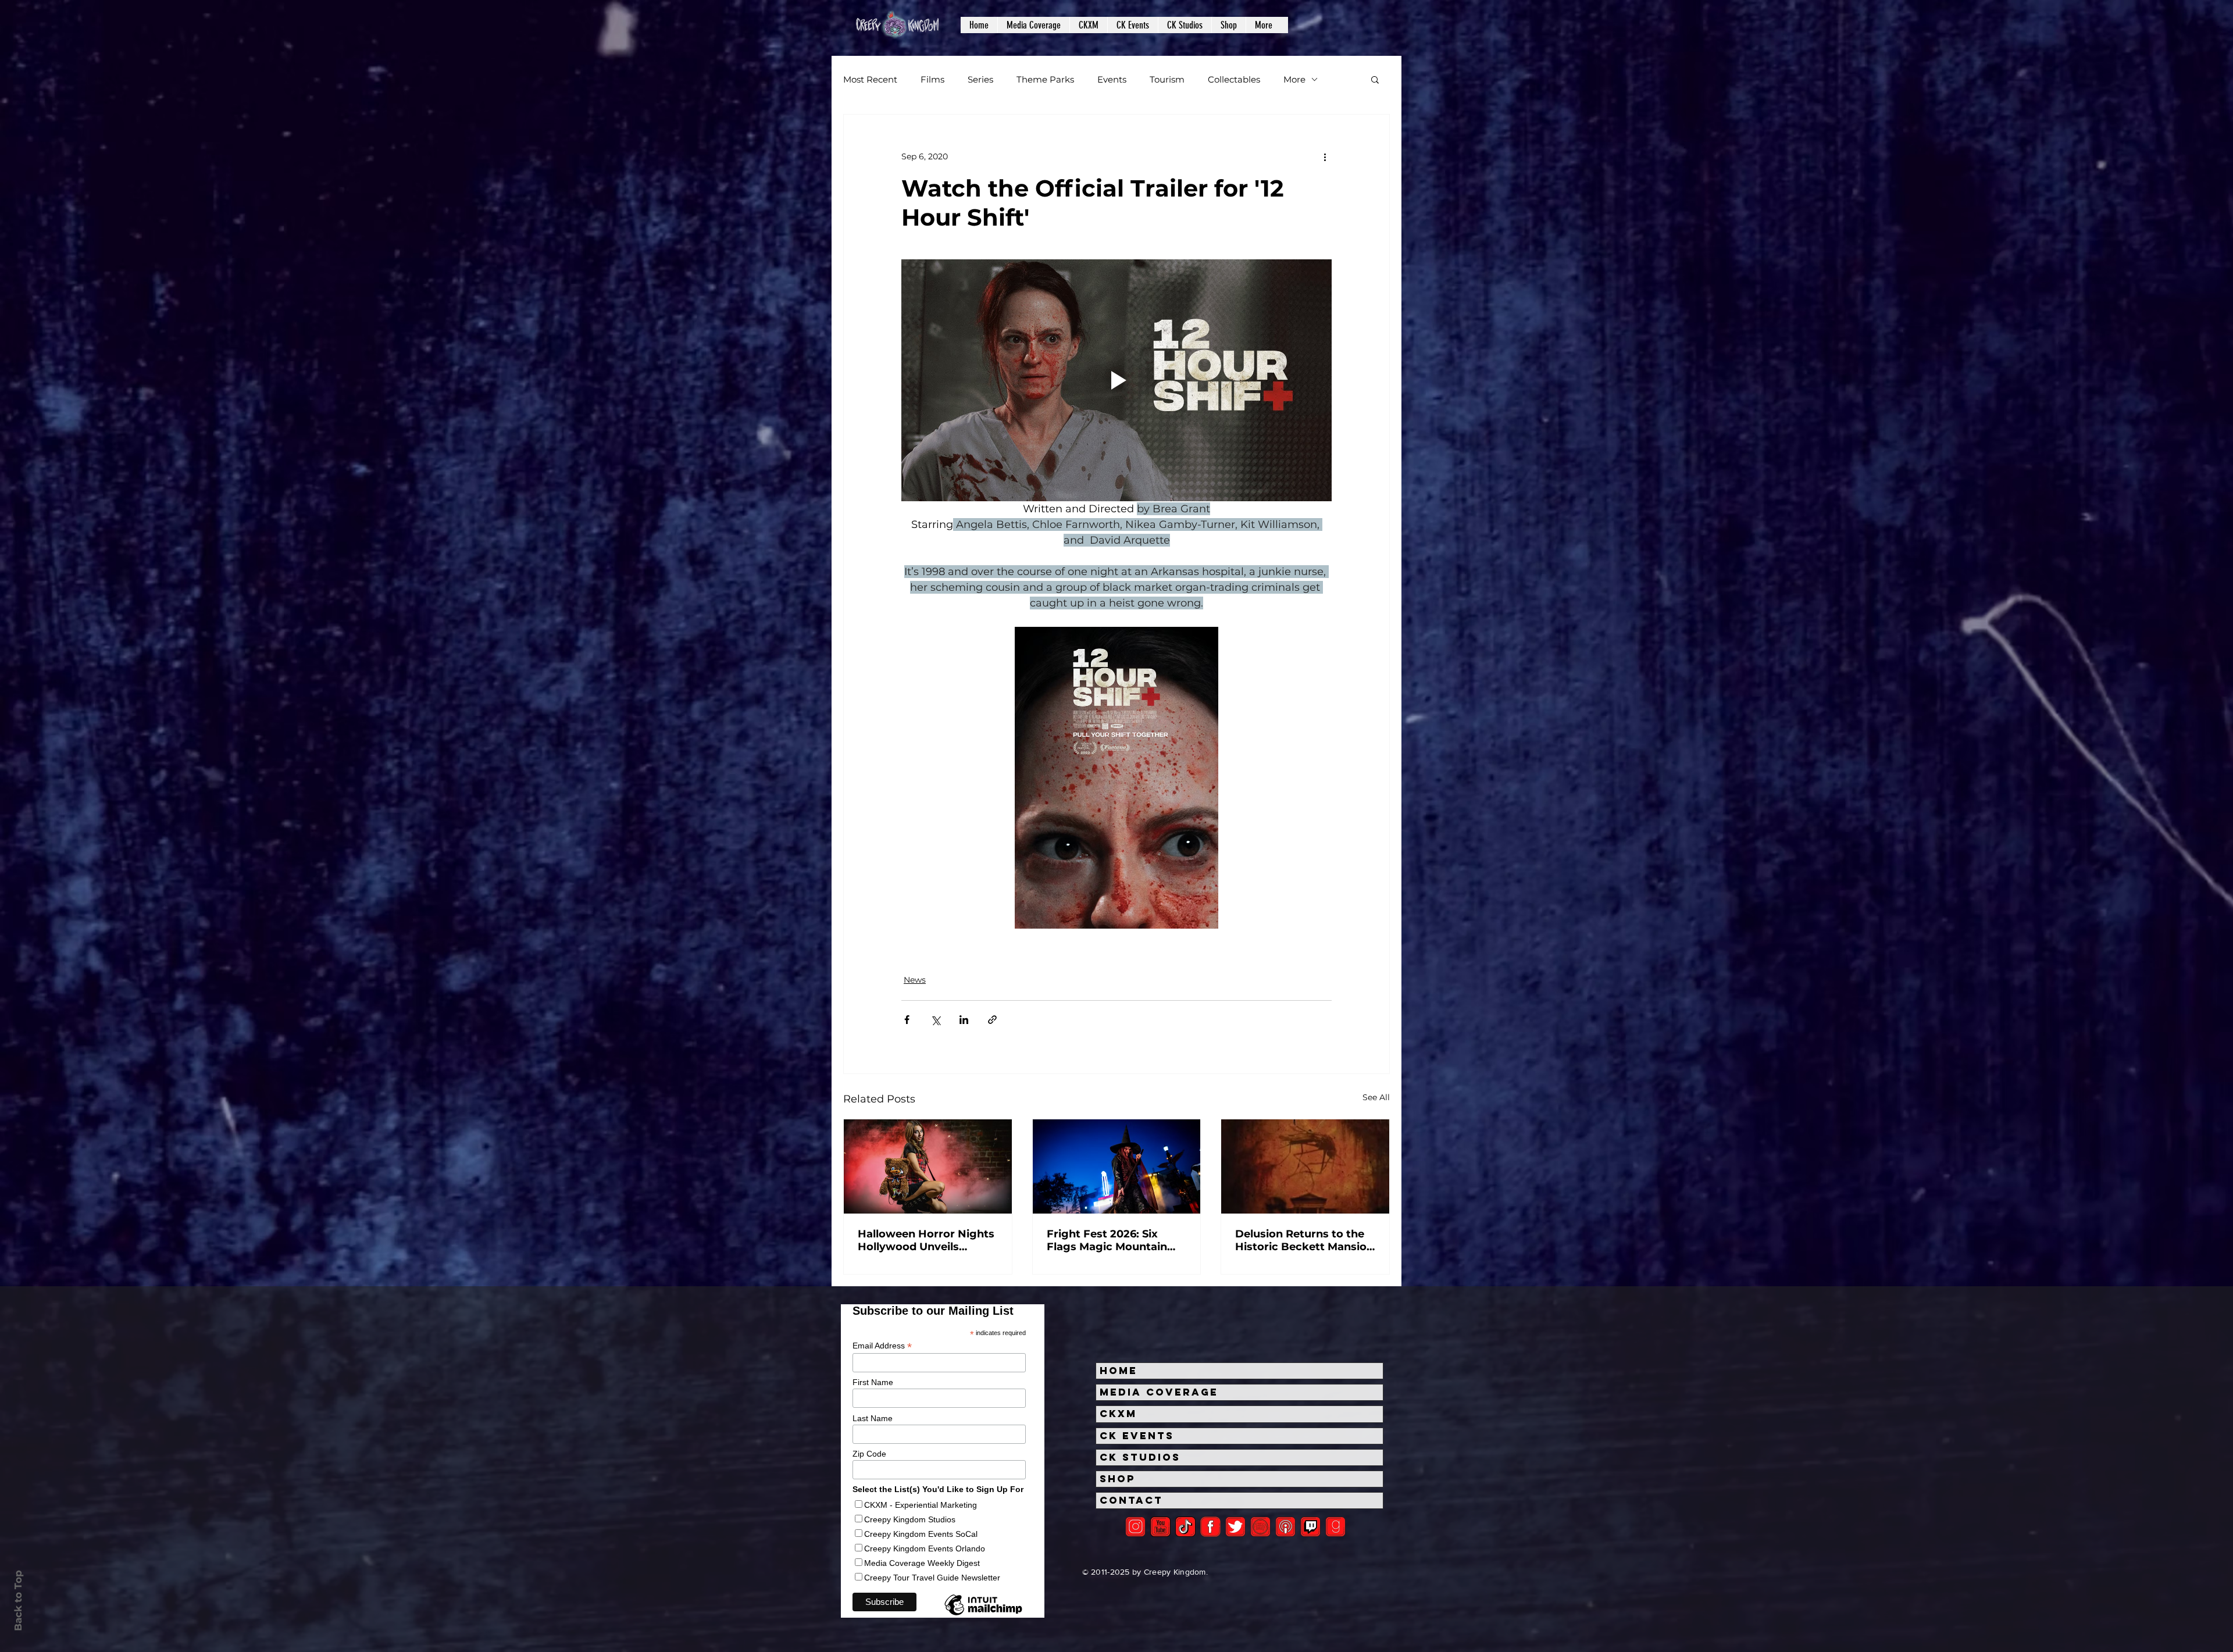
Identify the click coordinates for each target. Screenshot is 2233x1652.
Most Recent (870, 79)
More (1294, 79)
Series (980, 79)
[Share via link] (992, 1020)
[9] (1335, 1527)
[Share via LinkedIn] (964, 1020)
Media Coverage (1159, 1392)
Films (932, 79)
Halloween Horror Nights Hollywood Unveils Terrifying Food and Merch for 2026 (926, 1240)
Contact (1131, 1500)
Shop (1118, 1479)
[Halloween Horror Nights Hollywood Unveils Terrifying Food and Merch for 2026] (928, 1166)
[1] (1185, 1527)
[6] (1260, 1527)
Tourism (1167, 79)
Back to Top (18, 1601)
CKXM (1118, 1414)
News (915, 980)
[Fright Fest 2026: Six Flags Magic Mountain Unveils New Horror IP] (1117, 1166)
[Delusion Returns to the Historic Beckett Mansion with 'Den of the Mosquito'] (1305, 1166)
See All (1376, 1097)
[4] (1235, 1527)
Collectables (1234, 79)
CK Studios (1140, 1457)
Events (1112, 79)
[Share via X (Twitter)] (935, 1020)
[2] (1135, 1527)
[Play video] (1116, 380)
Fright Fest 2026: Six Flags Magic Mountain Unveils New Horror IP (1107, 1240)
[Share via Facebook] (907, 1020)
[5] (1160, 1527)
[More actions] (1325, 156)
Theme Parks (1045, 79)
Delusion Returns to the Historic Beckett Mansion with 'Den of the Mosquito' (1304, 1240)
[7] (1285, 1527)
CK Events (1137, 1436)
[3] (1210, 1527)
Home (1119, 1371)
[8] (1310, 1527)
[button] (1033, 25)
